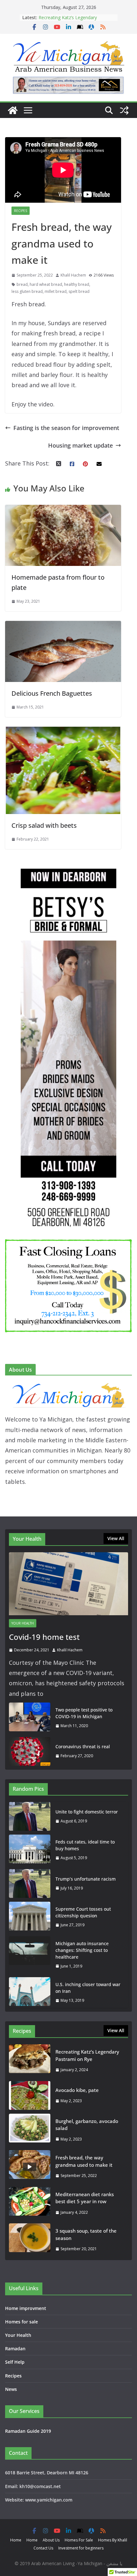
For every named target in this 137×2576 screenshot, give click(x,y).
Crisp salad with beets (44, 825)
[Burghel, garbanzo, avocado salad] (30, 2130)
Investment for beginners (81, 2548)
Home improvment (26, 2308)
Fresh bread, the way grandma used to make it (84, 2161)
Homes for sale (22, 2322)
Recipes (21, 211)
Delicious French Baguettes (52, 693)
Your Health (23, 1623)
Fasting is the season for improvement (66, 428)
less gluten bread (27, 291)
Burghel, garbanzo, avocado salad (87, 2125)
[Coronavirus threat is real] (30, 1751)
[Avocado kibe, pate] (30, 2095)
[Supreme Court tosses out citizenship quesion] (30, 1917)
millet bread (56, 291)
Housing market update (80, 445)
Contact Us (43, 2548)
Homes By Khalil (113, 2540)
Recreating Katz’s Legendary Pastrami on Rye (68, 21)
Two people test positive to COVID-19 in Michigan (84, 1713)
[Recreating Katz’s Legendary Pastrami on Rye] (30, 2061)
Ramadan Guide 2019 (28, 2431)
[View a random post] (124, 110)
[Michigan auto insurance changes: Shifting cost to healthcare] (30, 1955)
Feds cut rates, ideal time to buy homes (85, 1845)
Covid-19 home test (44, 1637)
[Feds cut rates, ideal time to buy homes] (30, 1850)
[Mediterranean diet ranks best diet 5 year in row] (30, 2203)
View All (116, 1538)
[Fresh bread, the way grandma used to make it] (30, 2167)
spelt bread (79, 291)
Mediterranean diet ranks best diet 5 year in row (85, 2198)
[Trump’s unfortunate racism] (30, 1883)
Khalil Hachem (73, 275)
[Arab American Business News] (13, 110)
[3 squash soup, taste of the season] (30, 2240)
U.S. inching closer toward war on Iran (88, 1988)
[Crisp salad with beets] (63, 732)
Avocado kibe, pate (77, 2090)
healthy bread (77, 284)
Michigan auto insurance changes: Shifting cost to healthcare (82, 1950)
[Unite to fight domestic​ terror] (30, 1816)
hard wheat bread (46, 284)
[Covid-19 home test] (68, 1584)
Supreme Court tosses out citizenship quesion (83, 1912)
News (11, 2389)
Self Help (15, 2362)
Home (16, 2540)
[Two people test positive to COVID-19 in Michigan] (30, 1718)
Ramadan (15, 2349)
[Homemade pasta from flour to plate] (63, 510)
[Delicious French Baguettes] (63, 626)
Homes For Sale (79, 2540)
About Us (51, 2540)
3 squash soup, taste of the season (86, 2234)
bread (22, 284)
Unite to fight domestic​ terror (87, 1812)
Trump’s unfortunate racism (86, 1879)
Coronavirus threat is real (83, 1746)
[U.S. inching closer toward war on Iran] (30, 1993)
